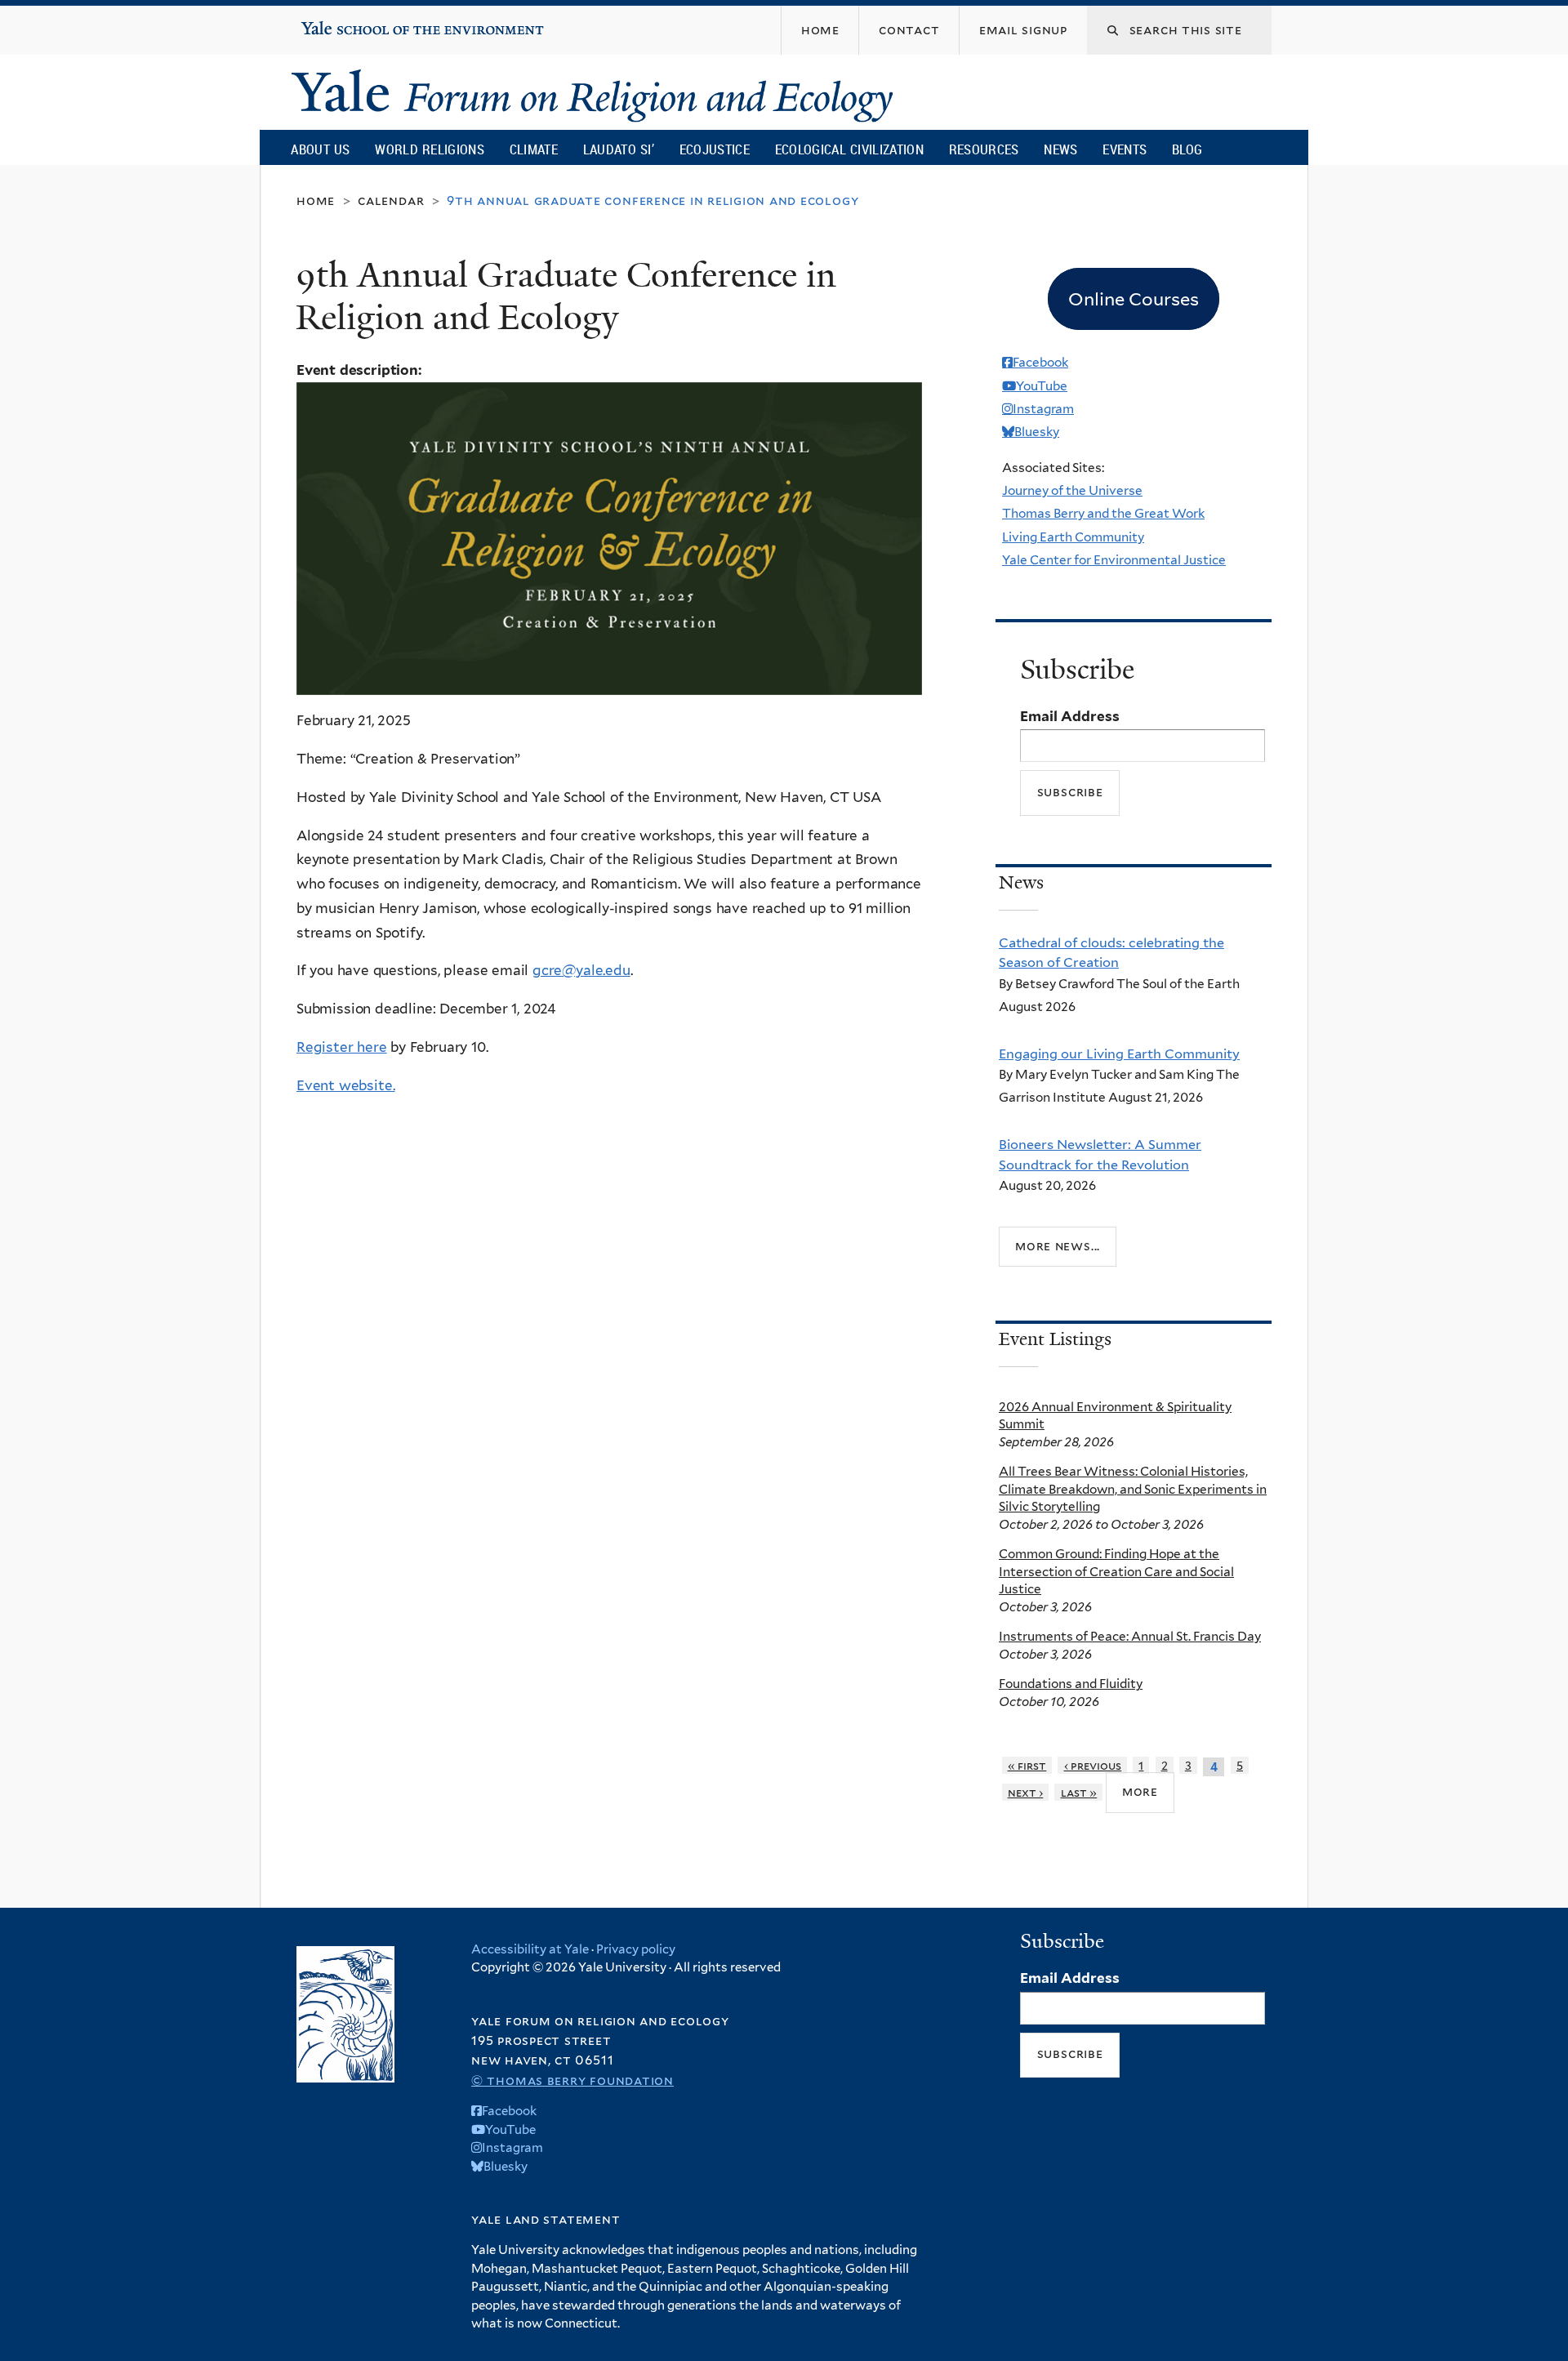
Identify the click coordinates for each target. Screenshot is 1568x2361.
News (1060, 149)
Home (316, 200)
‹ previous (1093, 1765)
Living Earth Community (1073, 537)
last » (1079, 1792)
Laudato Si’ (619, 149)
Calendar (391, 200)
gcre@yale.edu (581, 970)
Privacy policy (636, 1949)
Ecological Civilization (850, 149)
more (1140, 1791)
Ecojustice (715, 149)
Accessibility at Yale (530, 1949)
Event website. (345, 1085)
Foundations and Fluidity (1071, 1684)
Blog (1187, 149)
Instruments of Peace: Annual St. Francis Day (1130, 1636)
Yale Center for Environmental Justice (1114, 560)
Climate (534, 149)
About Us (320, 149)
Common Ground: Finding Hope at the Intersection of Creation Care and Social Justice (1116, 1571)
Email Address (1070, 716)
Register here (342, 1047)
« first (1027, 1765)
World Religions (430, 149)
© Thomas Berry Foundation (572, 2080)
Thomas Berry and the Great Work (1103, 513)
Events (1125, 149)
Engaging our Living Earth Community (1119, 1054)
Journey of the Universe (1072, 490)
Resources (984, 149)
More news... (1058, 1246)
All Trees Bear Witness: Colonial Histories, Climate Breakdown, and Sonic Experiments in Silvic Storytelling (1133, 1489)
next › (1026, 1792)
